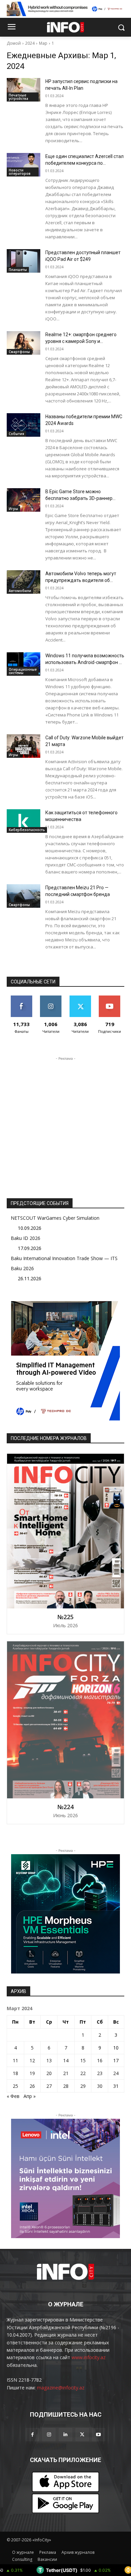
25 (15, 2086)
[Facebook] (32, 2435)
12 (32, 2060)
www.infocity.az (89, 2357)
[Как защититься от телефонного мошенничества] (24, 821)
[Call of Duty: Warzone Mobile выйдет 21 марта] (24, 746)
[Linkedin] (65, 2435)
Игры (13, 509)
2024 (30, 43)
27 (49, 2086)
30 (100, 2086)
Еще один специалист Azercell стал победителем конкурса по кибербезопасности (84, 163)
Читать (51, 998)
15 (83, 2060)
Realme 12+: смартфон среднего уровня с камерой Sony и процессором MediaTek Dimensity (82, 341)
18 (15, 2073)
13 (49, 2060)
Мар (43, 43)
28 (66, 2086)
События (16, 434)
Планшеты (18, 270)
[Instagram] (49, 2435)
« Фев (13, 2096)
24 (116, 2073)
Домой (14, 43)
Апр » (30, 2096)
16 (100, 2060)
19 (32, 2073)
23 (100, 2073)
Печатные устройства (18, 97)
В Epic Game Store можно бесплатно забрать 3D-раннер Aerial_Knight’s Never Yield (79, 498)
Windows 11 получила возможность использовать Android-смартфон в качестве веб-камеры (85, 662)
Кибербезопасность (27, 830)
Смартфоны (19, 352)
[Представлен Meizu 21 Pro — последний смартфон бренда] (24, 896)
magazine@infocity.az (61, 2388)
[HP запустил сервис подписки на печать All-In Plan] (24, 90)
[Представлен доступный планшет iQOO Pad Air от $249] (24, 261)
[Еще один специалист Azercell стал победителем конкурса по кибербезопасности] (24, 165)
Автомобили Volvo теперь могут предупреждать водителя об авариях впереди (81, 580)
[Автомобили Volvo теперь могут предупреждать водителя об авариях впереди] (24, 582)
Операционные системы (23, 671)
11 (15, 2060)
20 (49, 2073)
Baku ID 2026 (26, 1238)
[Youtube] (99, 2435)
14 (66, 2060)
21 (66, 2073)
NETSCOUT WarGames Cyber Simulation (55, 1218)
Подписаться (110, 998)
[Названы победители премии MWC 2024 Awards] (24, 425)
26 (32, 2086)
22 (83, 2073)
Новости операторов (20, 172)
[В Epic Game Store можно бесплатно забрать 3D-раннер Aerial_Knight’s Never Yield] (24, 500)
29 (83, 2086)
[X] (82, 2435)
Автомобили (20, 591)
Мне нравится (21, 1001)
